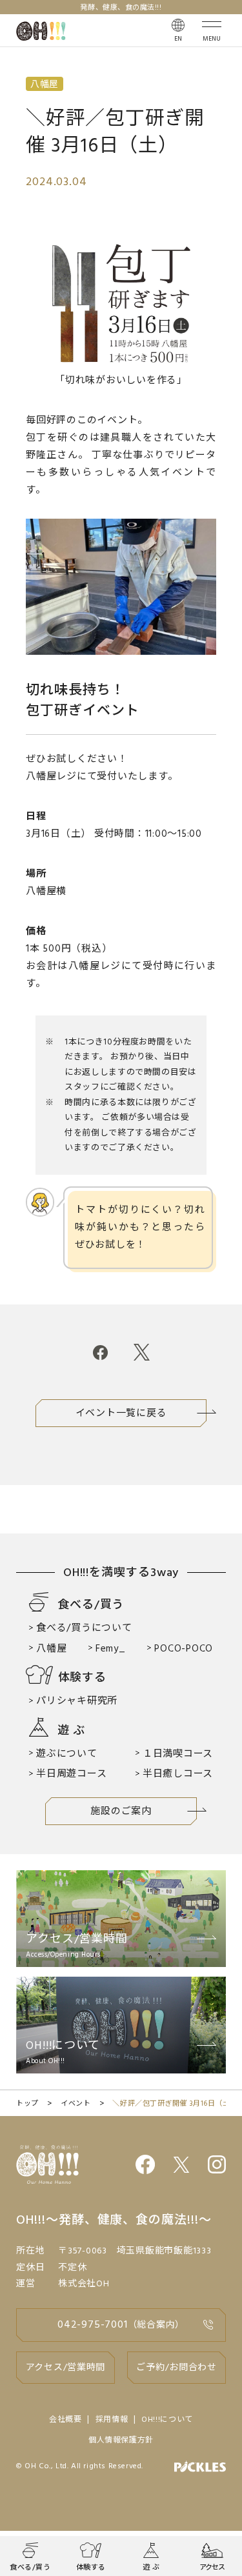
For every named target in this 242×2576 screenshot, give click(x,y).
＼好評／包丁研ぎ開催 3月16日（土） (175, 2104)
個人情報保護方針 (121, 2441)
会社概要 (66, 2420)
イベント (76, 2104)
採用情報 (112, 2420)
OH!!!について (167, 2420)
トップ (27, 2104)
